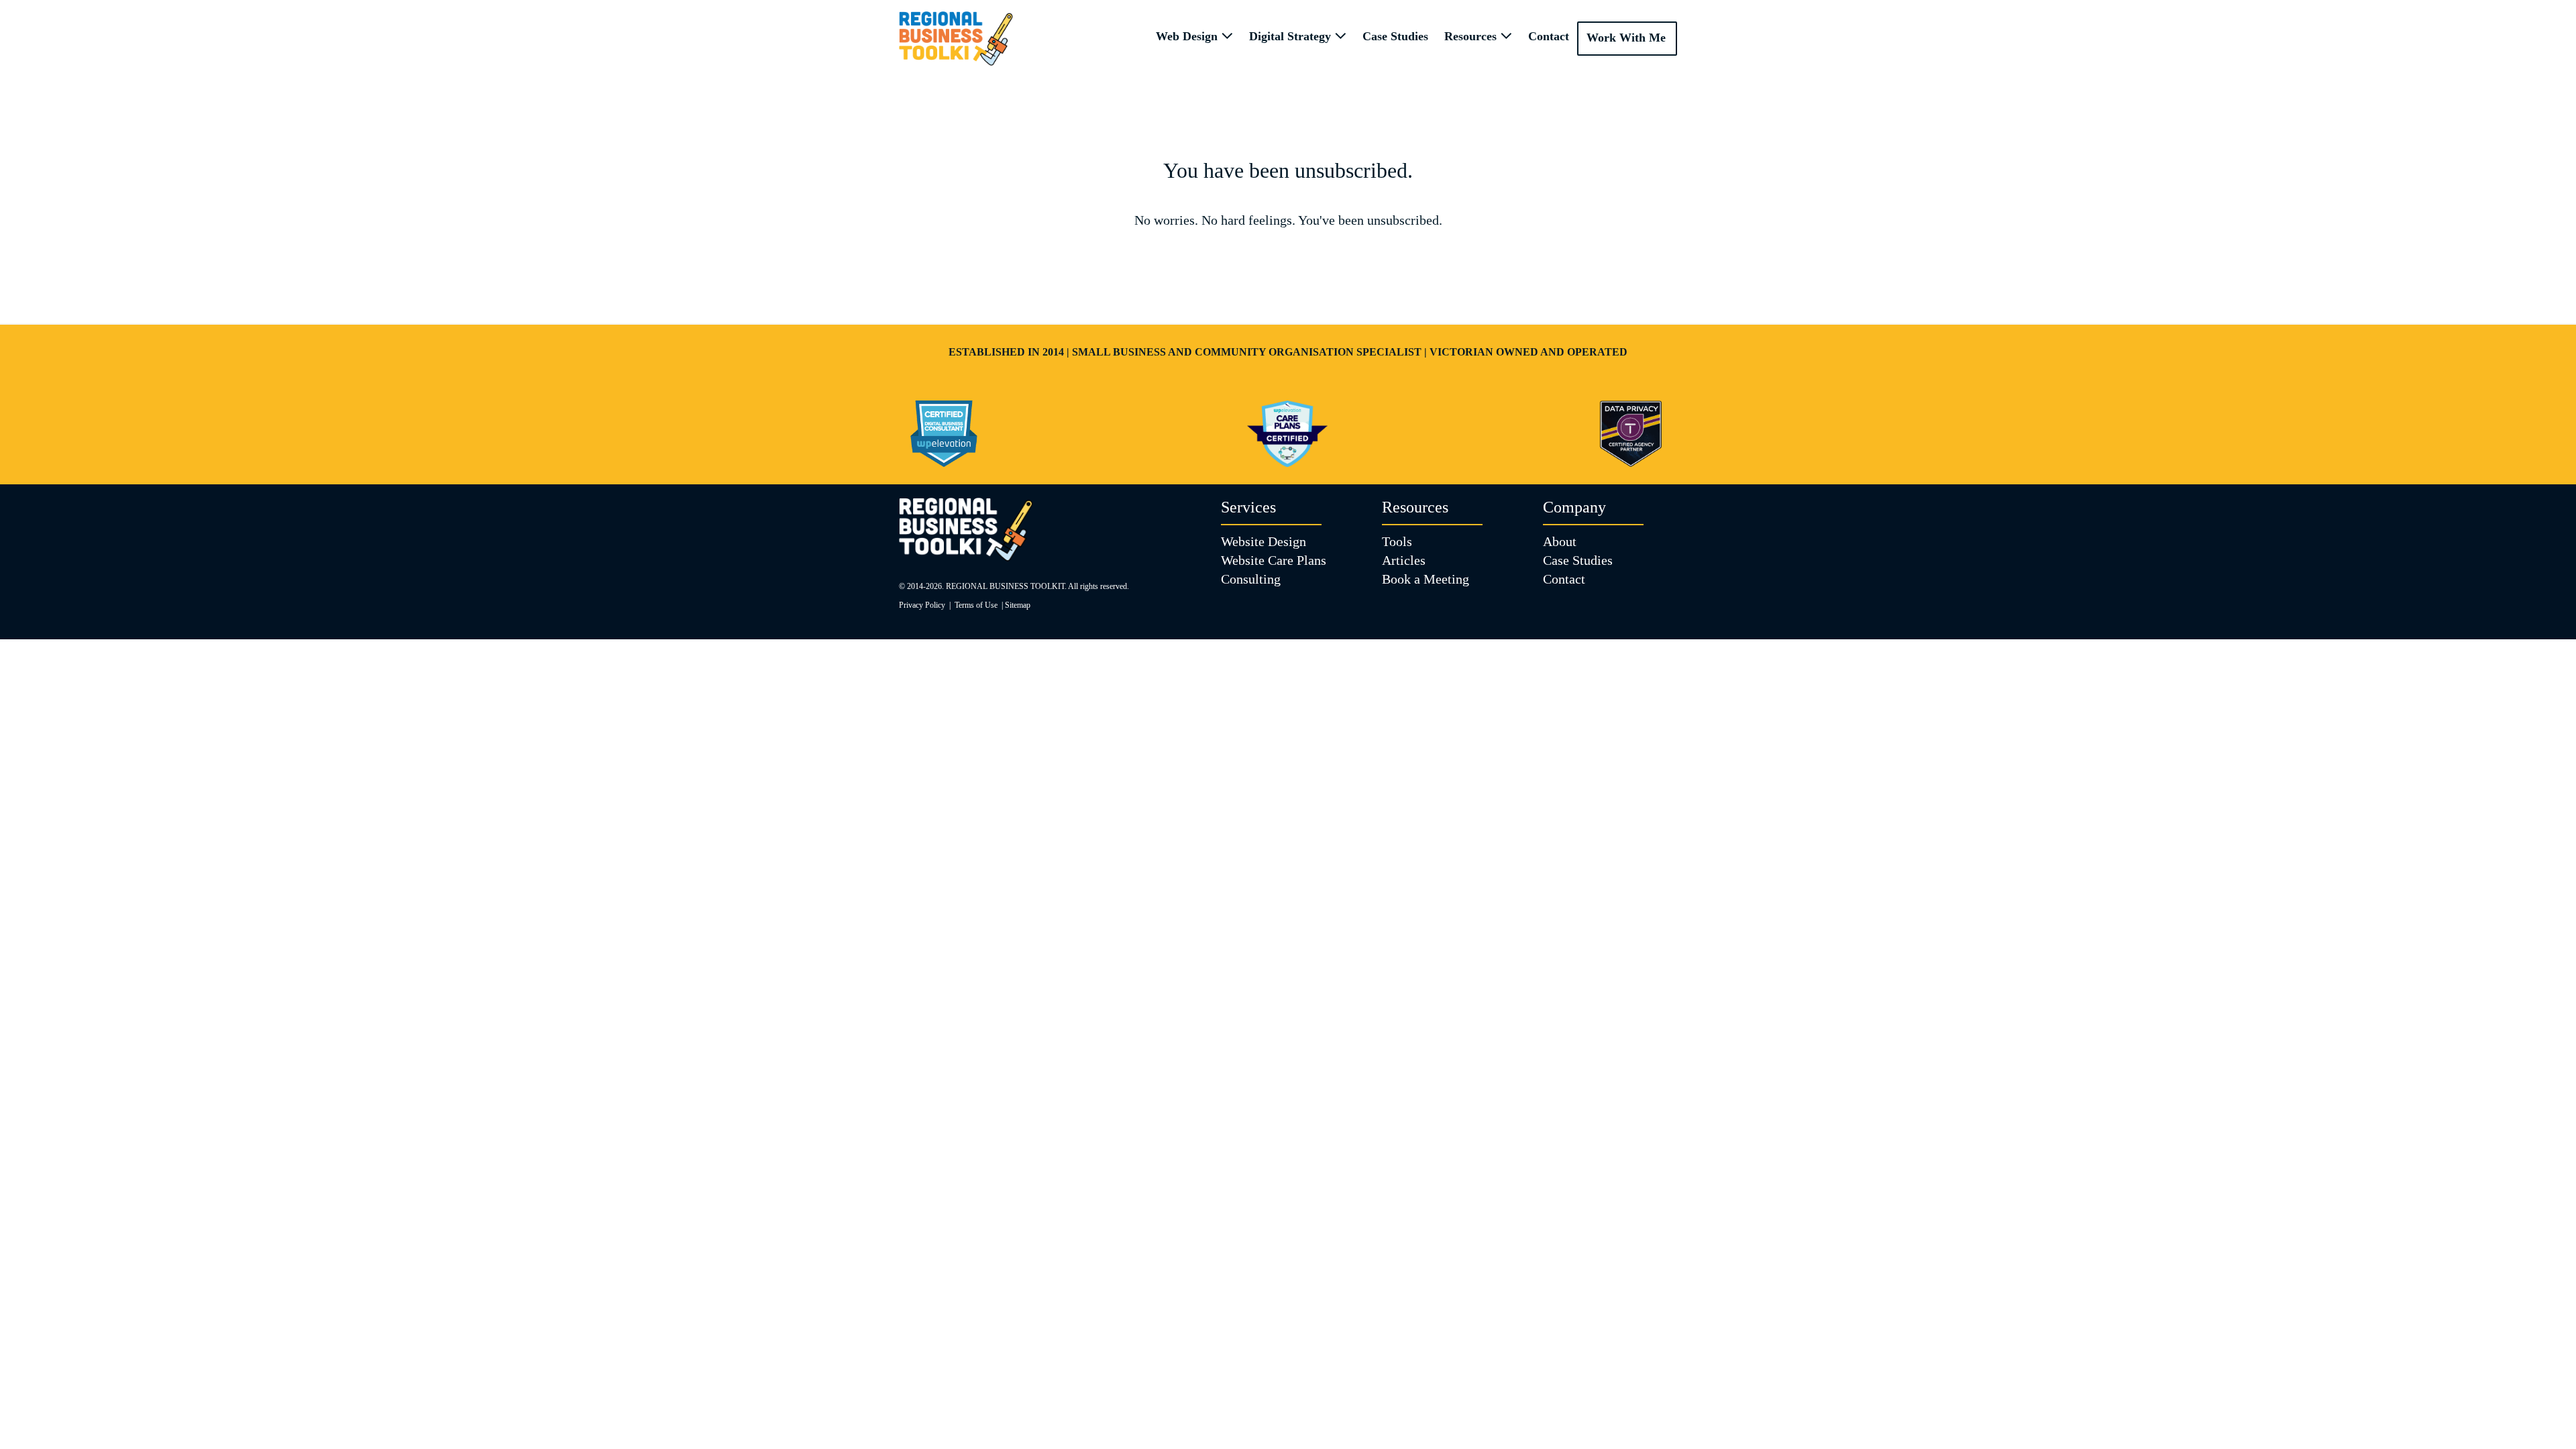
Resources (1472, 36)
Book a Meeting (1426, 579)
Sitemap (1018, 605)
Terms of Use (976, 605)
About (1560, 541)
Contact (1549, 36)
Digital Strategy (1292, 36)
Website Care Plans (1274, 560)
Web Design (1188, 36)
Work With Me (1626, 38)
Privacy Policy (922, 605)
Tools (1397, 541)
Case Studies (1395, 36)
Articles (1404, 560)
